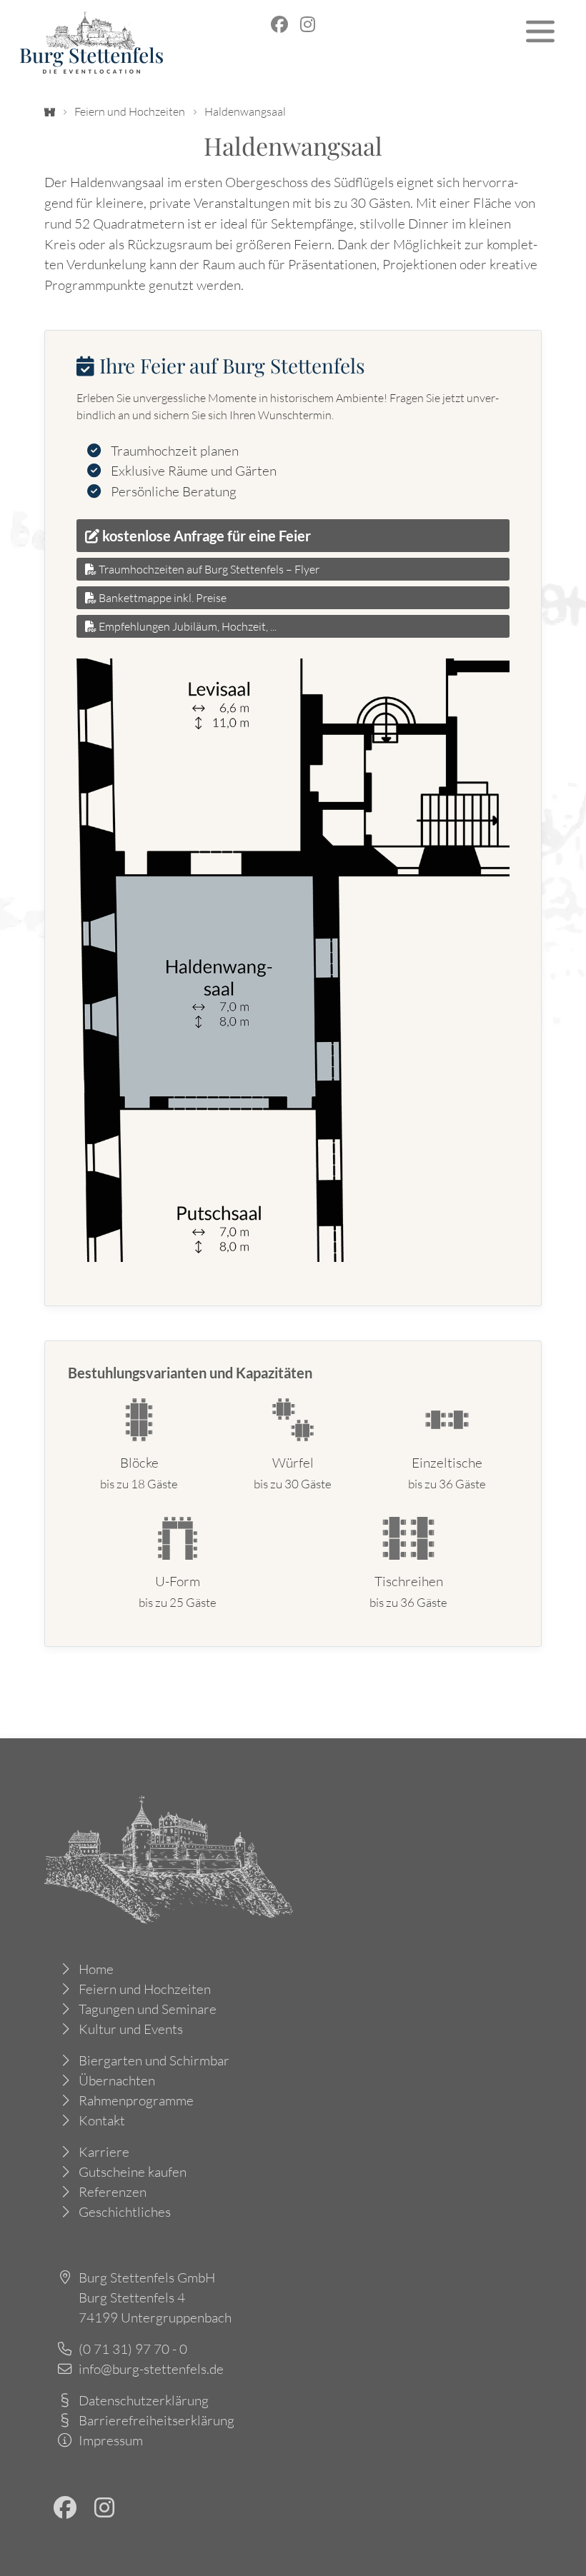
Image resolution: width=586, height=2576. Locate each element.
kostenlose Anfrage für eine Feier (205, 536)
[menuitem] (279, 24)
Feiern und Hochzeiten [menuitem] (145, 1989)
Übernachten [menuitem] (117, 2080)
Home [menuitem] (96, 1969)
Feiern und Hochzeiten (130, 111)
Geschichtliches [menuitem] (125, 2212)
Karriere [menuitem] (104, 2152)
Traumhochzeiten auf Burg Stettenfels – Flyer (208, 569)
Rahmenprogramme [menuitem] (136, 2100)
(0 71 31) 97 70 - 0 (133, 2349)
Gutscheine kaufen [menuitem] (133, 2172)
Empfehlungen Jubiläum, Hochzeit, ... (187, 626)
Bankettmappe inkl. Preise (162, 598)
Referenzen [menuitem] (113, 2192)
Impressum (111, 2440)
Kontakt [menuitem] (102, 2120)
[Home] (50, 111)
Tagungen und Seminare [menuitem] (148, 2009)
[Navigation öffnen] (540, 31)
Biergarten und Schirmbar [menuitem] (154, 2060)
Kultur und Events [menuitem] (131, 2029)
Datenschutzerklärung (144, 2400)
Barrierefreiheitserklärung (157, 2420)
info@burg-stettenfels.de (151, 2369)
